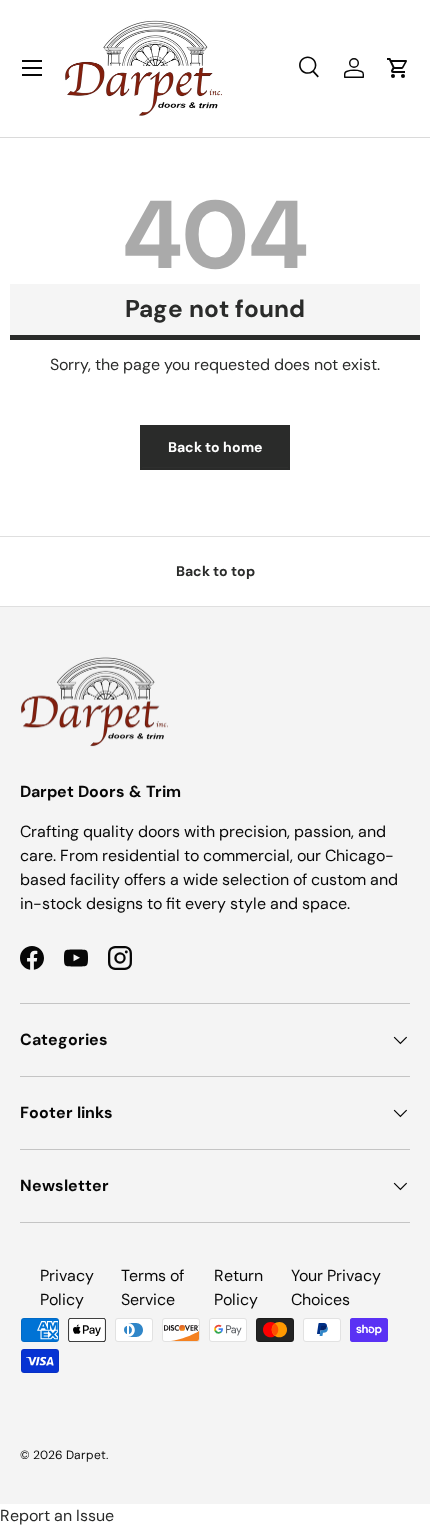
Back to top (215, 571)
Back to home (215, 447)
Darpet (86, 1455)
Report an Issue (57, 1515)
